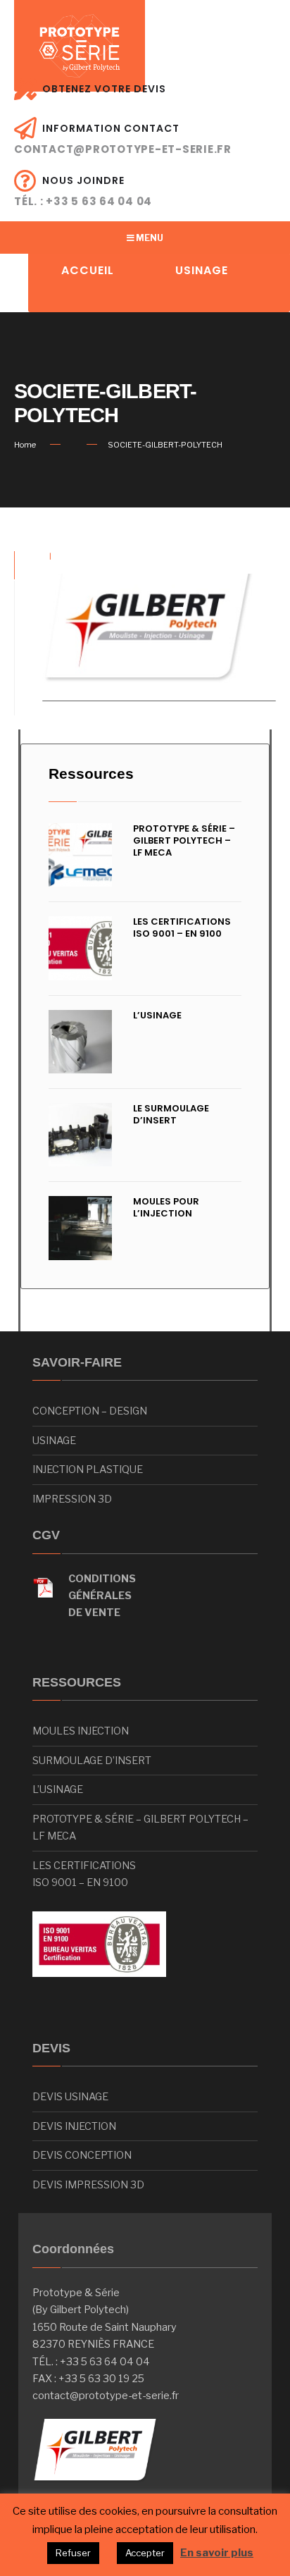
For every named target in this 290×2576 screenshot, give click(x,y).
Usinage (54, 1441)
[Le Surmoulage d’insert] (80, 1135)
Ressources (91, 774)
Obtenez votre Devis (104, 89)
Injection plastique (88, 1469)
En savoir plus (217, 2553)
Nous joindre (83, 191)
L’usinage (157, 1015)
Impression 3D (72, 1499)
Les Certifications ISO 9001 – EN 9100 (182, 928)
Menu (149, 238)
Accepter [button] (145, 2553)
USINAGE (202, 270)
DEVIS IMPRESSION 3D (88, 2185)
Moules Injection (81, 1731)
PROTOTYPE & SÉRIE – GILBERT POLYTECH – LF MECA (184, 840)
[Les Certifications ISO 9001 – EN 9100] (80, 948)
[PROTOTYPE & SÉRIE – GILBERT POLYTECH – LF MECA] (80, 855)
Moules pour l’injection (166, 1207)
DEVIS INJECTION (74, 2126)
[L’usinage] (80, 1042)
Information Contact (123, 139)
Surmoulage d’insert (92, 1761)
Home (25, 445)
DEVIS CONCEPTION (82, 2155)
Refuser (73, 2553)
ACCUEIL (88, 270)
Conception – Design (90, 1411)
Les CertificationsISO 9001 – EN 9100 (84, 1874)
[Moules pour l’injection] (80, 1228)
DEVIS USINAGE (70, 2097)
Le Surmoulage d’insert (171, 1114)
